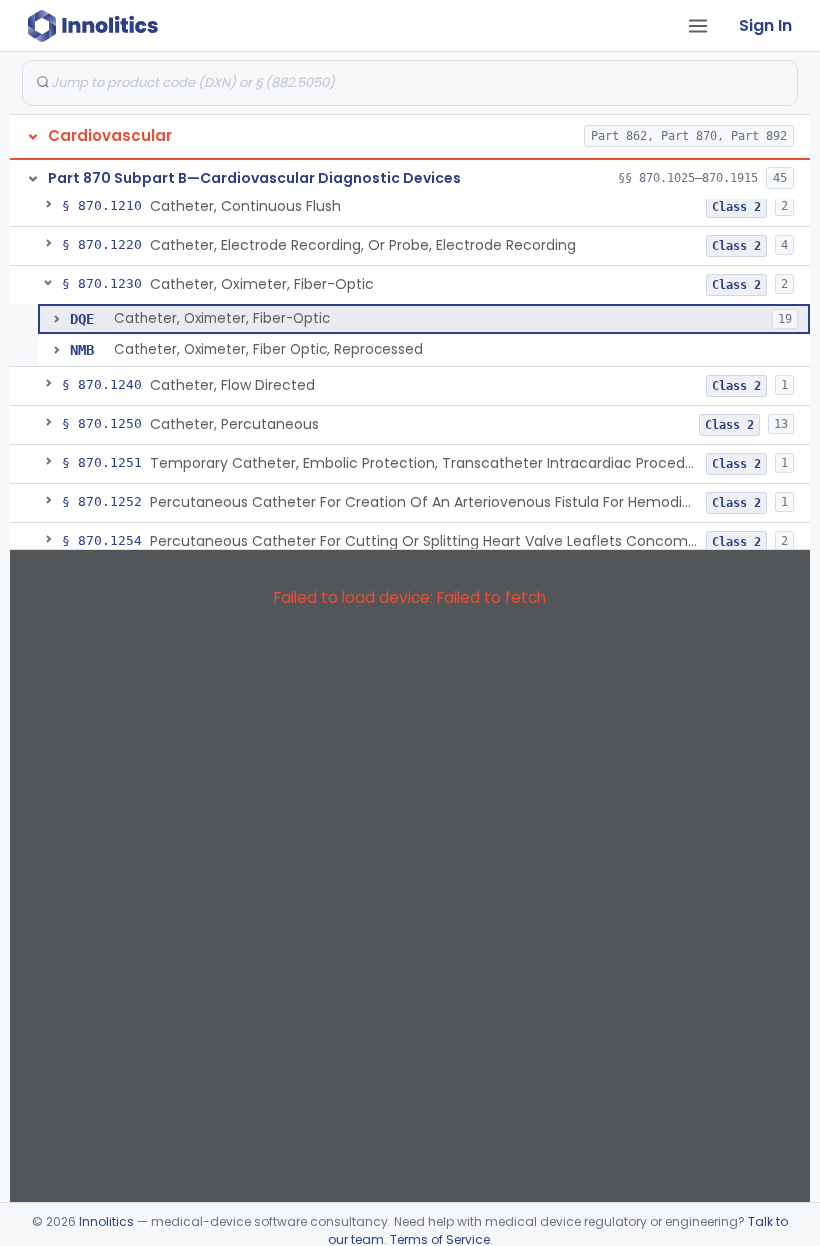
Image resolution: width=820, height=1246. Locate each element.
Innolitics (106, 1221)
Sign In (765, 25)
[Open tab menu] (698, 26)
